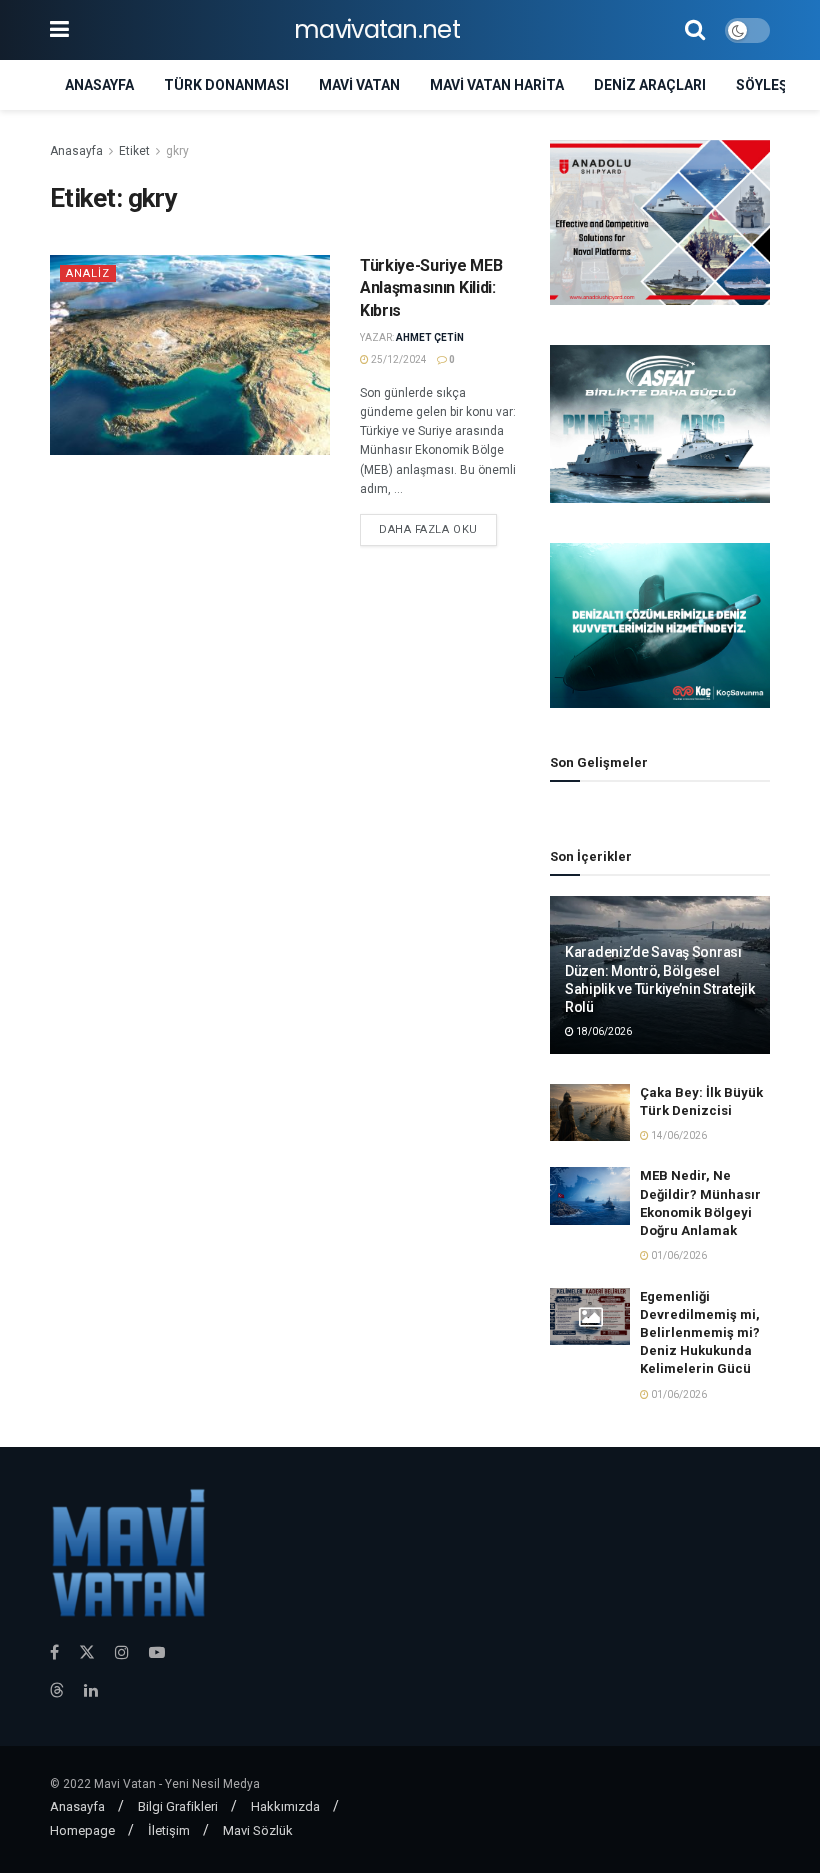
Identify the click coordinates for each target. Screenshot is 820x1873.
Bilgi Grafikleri (178, 1806)
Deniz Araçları (650, 85)
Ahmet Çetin (430, 337)
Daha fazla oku (428, 529)
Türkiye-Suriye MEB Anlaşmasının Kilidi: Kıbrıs (431, 288)
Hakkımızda (285, 1806)
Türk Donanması (226, 85)
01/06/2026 (678, 1255)
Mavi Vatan (359, 85)
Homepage (82, 1830)
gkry (177, 151)
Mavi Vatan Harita (497, 85)
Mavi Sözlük (258, 1830)
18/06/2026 (603, 1031)
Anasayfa (99, 85)
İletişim (169, 1830)
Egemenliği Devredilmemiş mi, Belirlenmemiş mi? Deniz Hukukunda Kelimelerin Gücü (700, 1333)
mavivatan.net (377, 30)
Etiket (134, 151)
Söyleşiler (776, 85)
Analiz (88, 273)
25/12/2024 (398, 359)
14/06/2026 (678, 1135)
